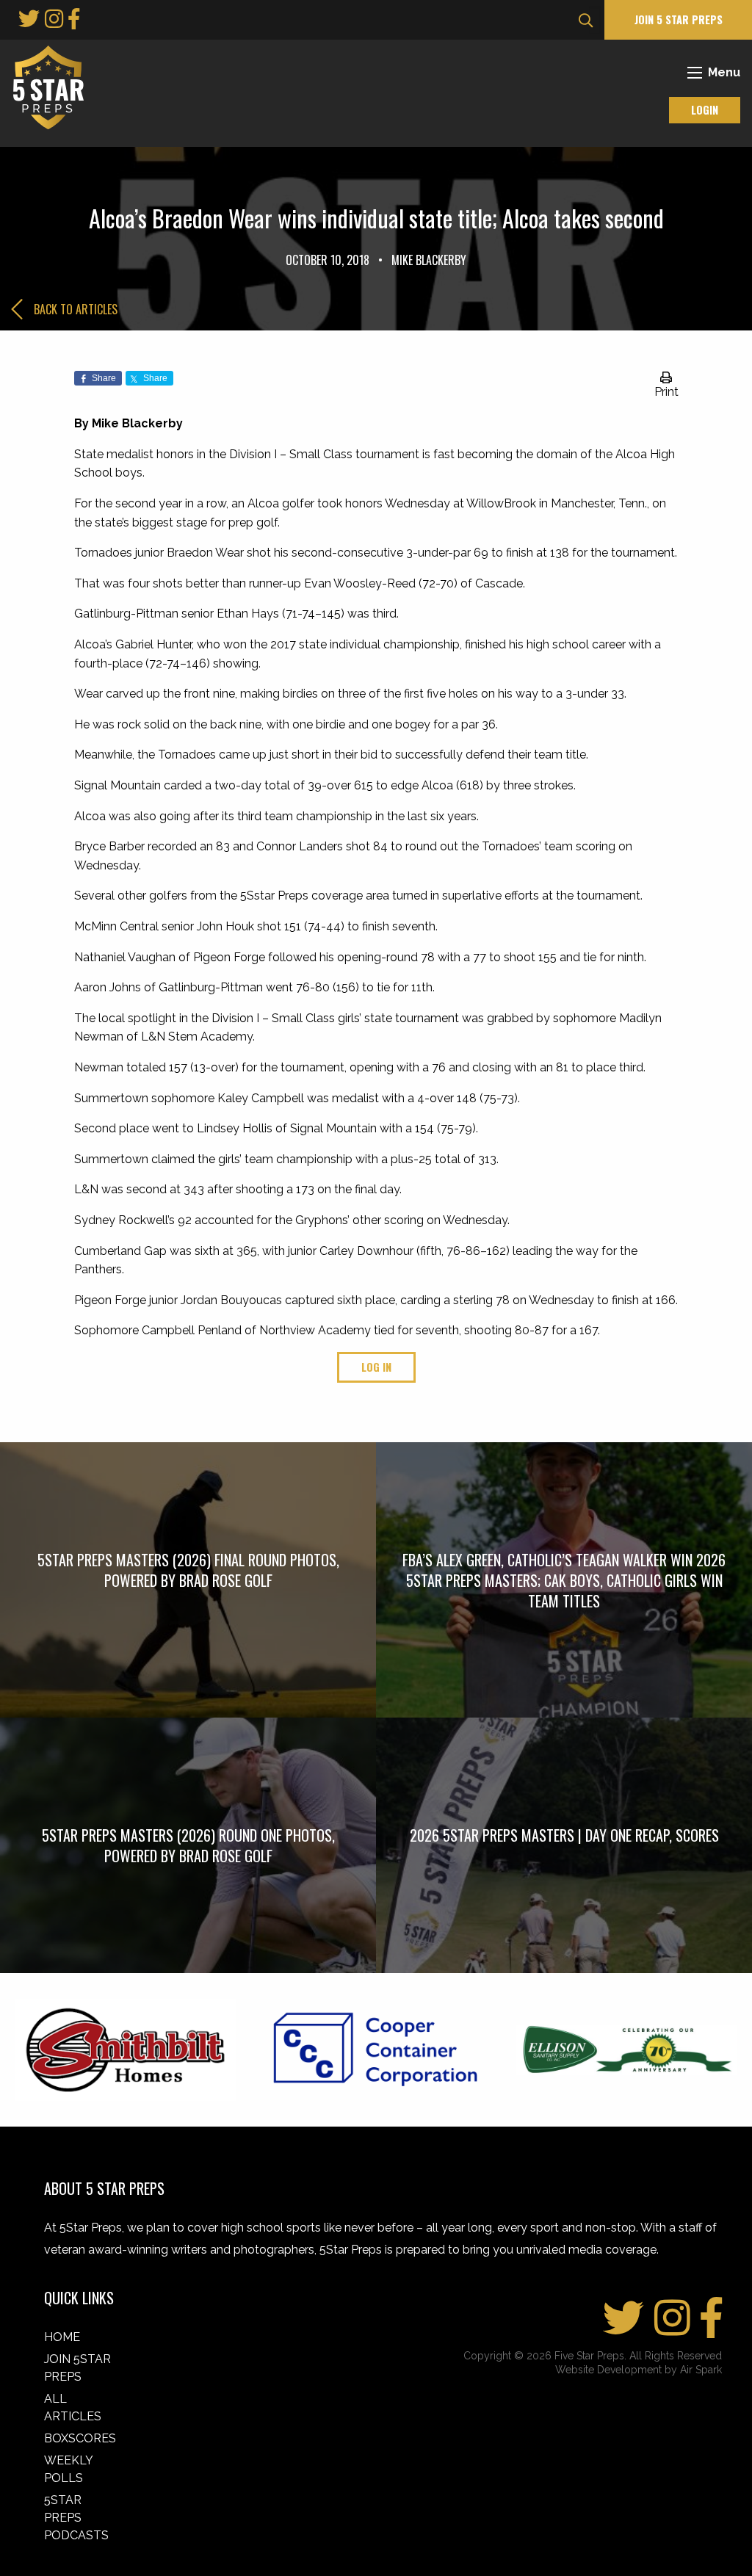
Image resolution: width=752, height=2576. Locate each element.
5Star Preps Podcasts (76, 2518)
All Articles (73, 2407)
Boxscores (80, 2438)
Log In (376, 1367)
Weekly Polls (68, 2469)
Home (62, 2337)
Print (666, 392)
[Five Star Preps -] (45, 86)
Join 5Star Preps (77, 2368)
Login (705, 110)
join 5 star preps (679, 19)
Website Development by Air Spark (639, 2370)
